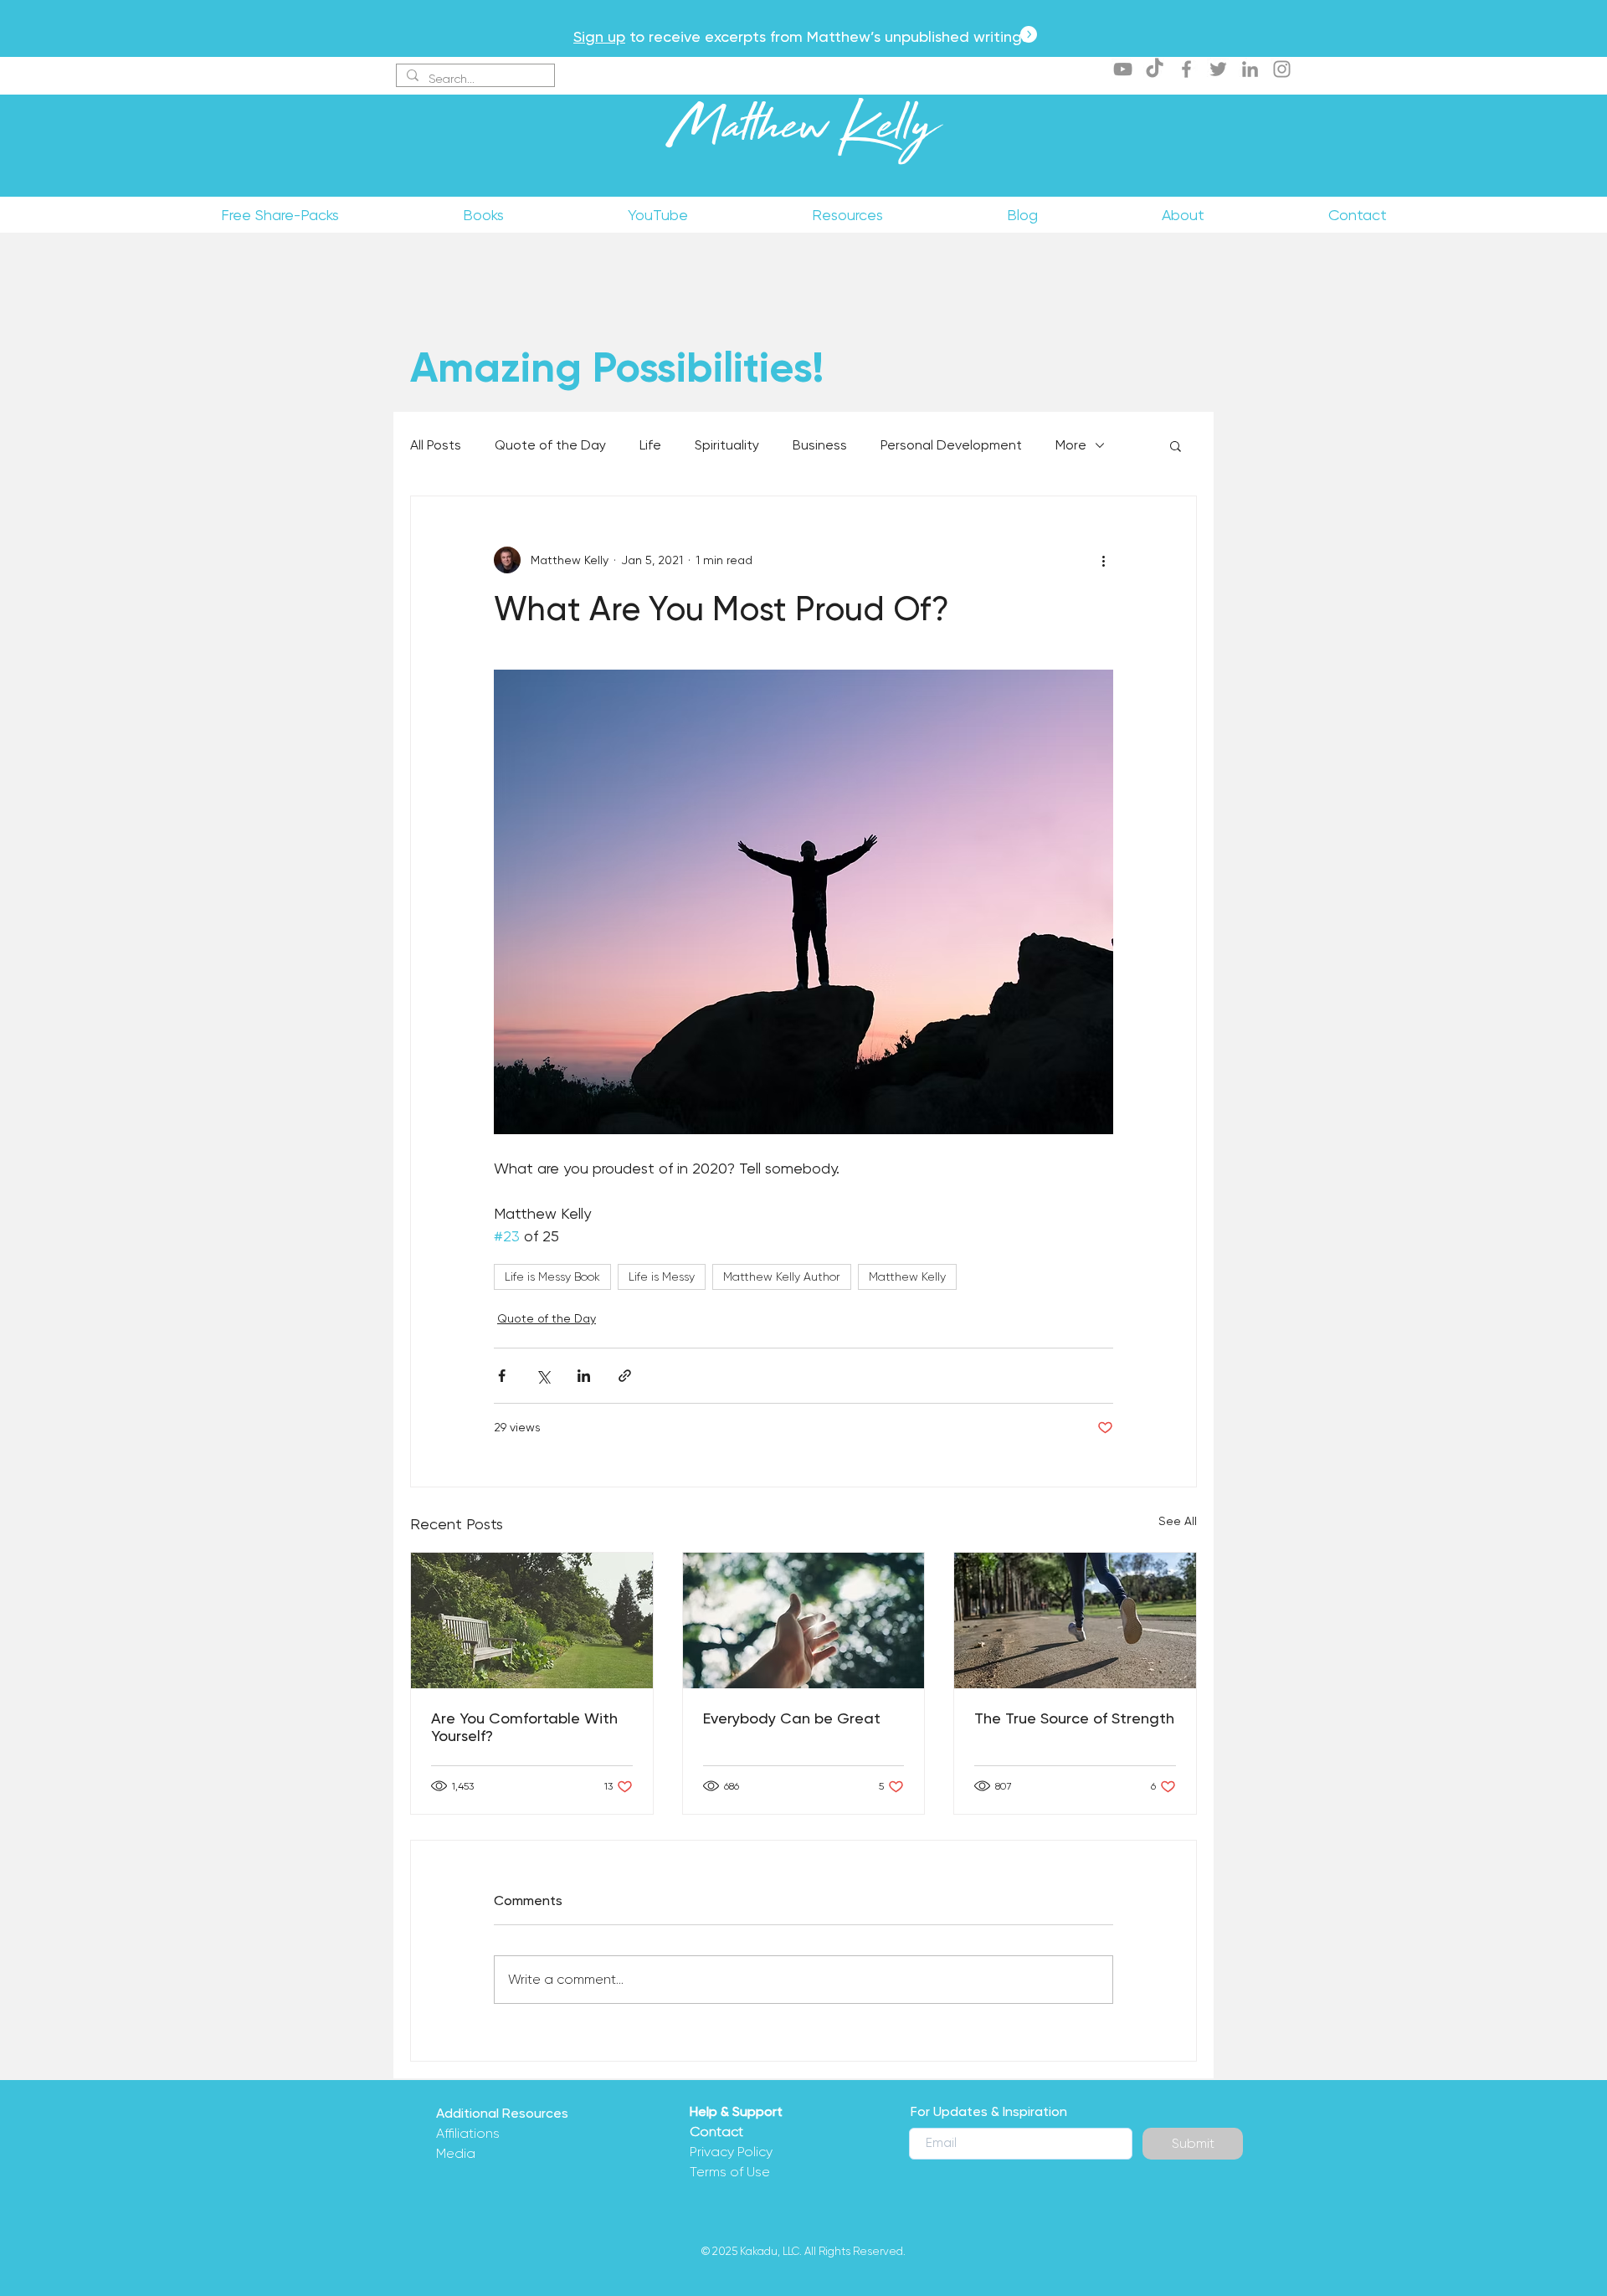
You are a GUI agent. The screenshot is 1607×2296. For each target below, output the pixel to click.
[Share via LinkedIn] (584, 1376)
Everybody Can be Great (792, 1718)
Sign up (599, 36)
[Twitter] (1218, 69)
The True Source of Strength (1074, 1718)
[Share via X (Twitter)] (543, 1376)
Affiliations (468, 2133)
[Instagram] (1282, 69)
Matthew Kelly (803, 133)
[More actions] (1103, 560)
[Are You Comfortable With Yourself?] (532, 1621)
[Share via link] (625, 1376)
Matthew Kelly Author (782, 1276)
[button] (1176, 445)
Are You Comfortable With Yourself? (524, 1727)
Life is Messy (662, 1276)
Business (820, 445)
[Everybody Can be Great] (804, 1621)
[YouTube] (1123, 69)
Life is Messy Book (552, 1276)
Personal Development (951, 445)
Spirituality (727, 445)
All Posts (436, 445)
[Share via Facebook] (502, 1376)
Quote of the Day (550, 445)
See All (1178, 1521)
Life (650, 445)
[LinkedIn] (1250, 69)
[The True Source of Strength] (1075, 1621)
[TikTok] (1155, 69)
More (1071, 445)
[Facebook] (1186, 69)
